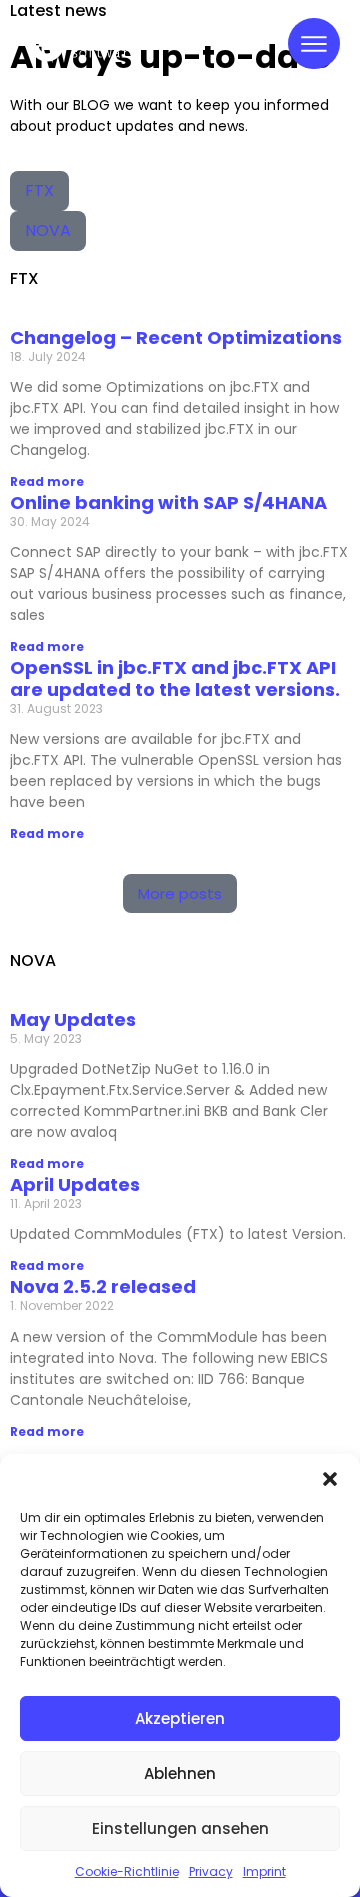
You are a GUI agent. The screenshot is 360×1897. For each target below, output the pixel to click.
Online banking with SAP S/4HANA (168, 502)
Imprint (264, 1871)
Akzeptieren (180, 1718)
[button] (330, 1479)
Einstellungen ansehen (180, 1828)
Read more (47, 481)
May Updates (73, 1019)
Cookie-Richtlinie (127, 1871)
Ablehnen (180, 1773)
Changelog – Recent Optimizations (176, 337)
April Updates (75, 1184)
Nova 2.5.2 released (103, 1286)
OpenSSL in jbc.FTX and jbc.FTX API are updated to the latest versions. (175, 678)
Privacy (211, 1871)
